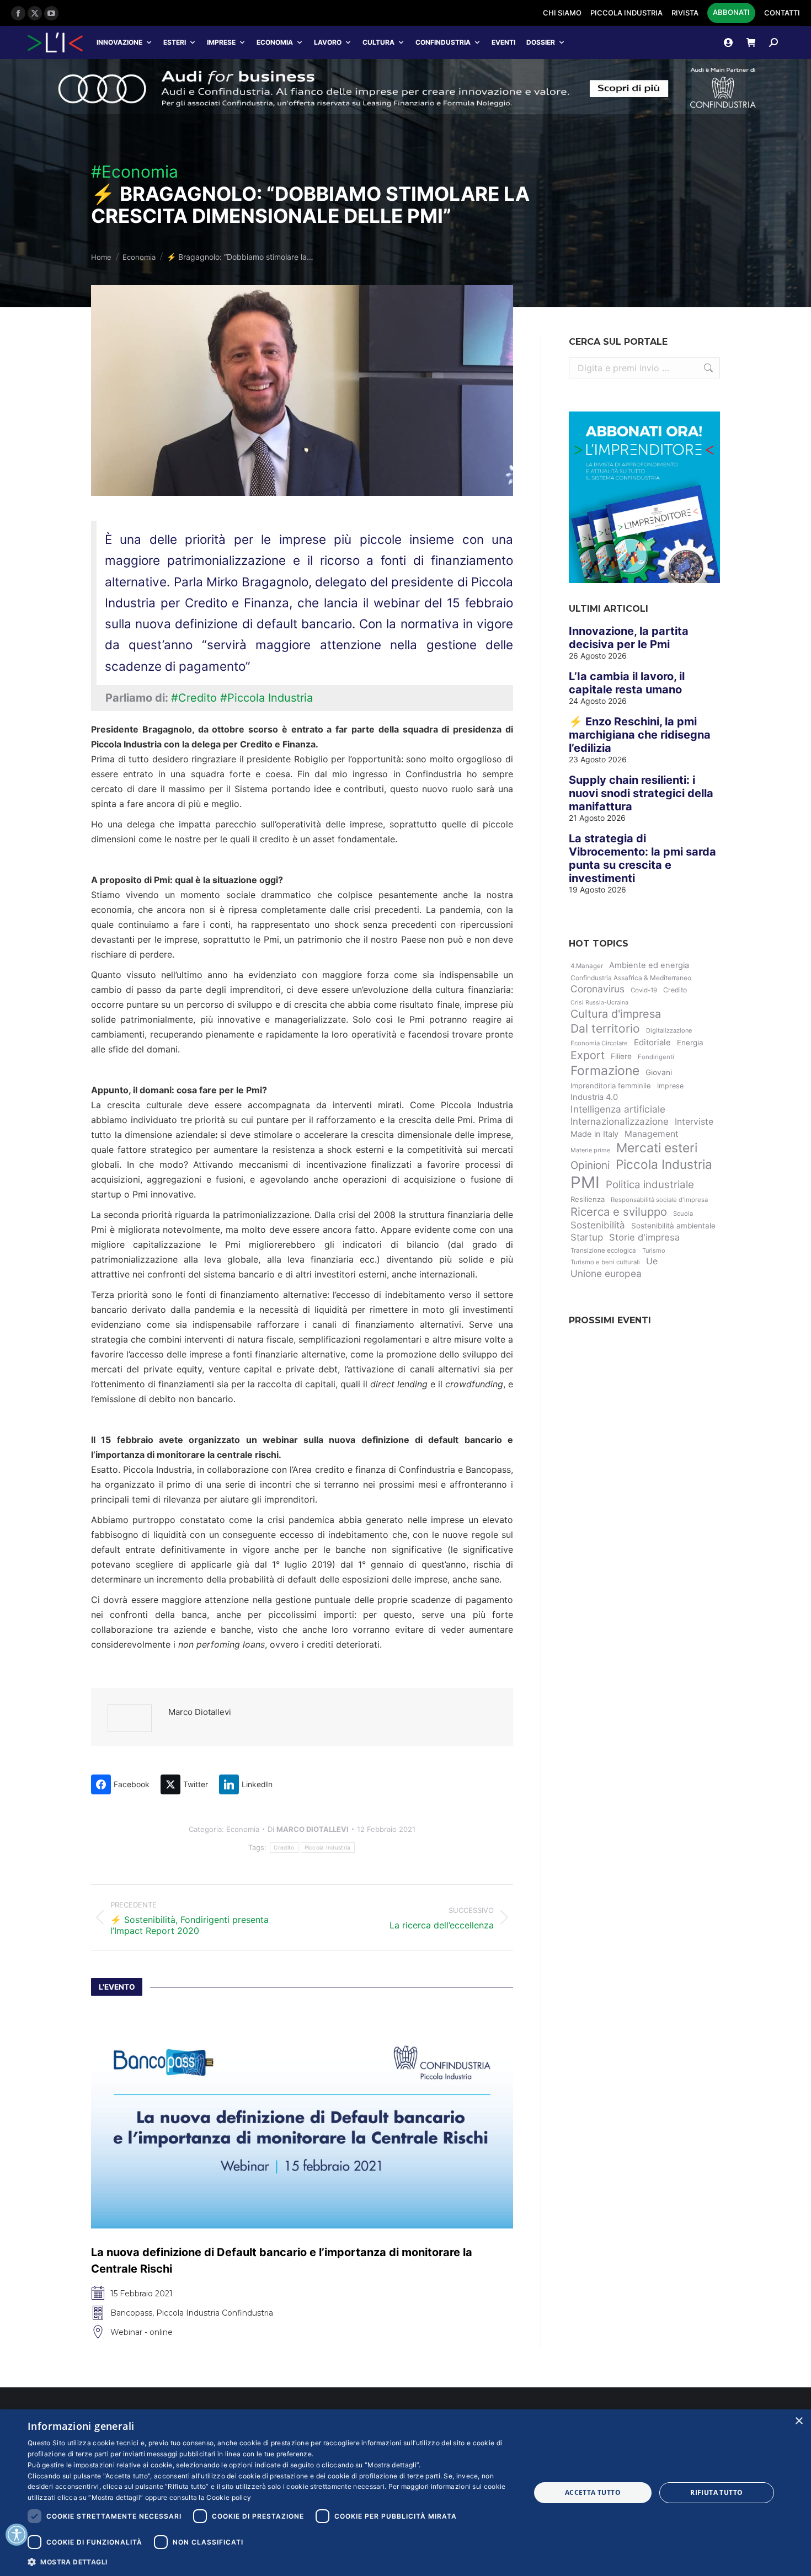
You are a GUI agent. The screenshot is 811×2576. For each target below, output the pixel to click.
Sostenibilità (598, 1225)
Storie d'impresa (644, 1237)
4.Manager (587, 966)
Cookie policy (229, 2497)
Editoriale (652, 1043)
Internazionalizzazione (620, 1121)
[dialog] (405, 2493)
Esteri (175, 42)
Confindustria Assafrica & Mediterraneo (631, 978)
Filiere (621, 1056)
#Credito (194, 698)
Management (652, 1134)
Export (588, 1055)
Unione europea (606, 1273)
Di (308, 1829)
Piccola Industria (328, 1847)
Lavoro (328, 42)
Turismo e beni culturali (605, 1262)
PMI (585, 1182)
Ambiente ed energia (649, 965)
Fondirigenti (656, 1057)
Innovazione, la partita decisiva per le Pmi (629, 638)
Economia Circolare (599, 1043)
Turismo (654, 1250)
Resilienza (588, 1199)
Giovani (659, 1072)
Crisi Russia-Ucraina (599, 1003)
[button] (271, 2561)
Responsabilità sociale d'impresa (659, 1200)
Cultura (378, 42)
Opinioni (590, 1165)
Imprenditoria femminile (611, 1086)
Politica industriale (650, 1185)
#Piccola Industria (266, 698)
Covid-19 (644, 990)
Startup (587, 1237)
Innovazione (119, 42)
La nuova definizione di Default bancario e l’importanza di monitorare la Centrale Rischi (282, 2291)
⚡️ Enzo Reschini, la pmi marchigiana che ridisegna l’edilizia (640, 735)
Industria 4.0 (594, 1097)
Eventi (503, 42)
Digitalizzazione (669, 1030)
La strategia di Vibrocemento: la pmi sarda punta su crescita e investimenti (642, 858)
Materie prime (590, 1150)
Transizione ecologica (603, 1250)
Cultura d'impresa (616, 1014)
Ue (652, 1261)
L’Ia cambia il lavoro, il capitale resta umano (627, 683)
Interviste (694, 1122)
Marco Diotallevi (200, 1712)
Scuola (683, 1214)
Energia (690, 1043)
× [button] (799, 2421)
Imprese (221, 42)
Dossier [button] (541, 42)
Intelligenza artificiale (618, 1109)
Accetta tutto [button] (593, 2492)
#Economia (135, 172)
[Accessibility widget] (17, 2535)
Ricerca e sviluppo (619, 1212)
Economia (275, 42)
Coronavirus (597, 989)
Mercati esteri (657, 1148)
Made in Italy (594, 1134)
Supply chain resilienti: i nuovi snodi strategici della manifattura (641, 793)
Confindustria (443, 42)
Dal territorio (605, 1028)
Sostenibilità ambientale (673, 1226)
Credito (284, 1847)
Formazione (605, 1071)
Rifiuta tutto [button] (716, 2492)
